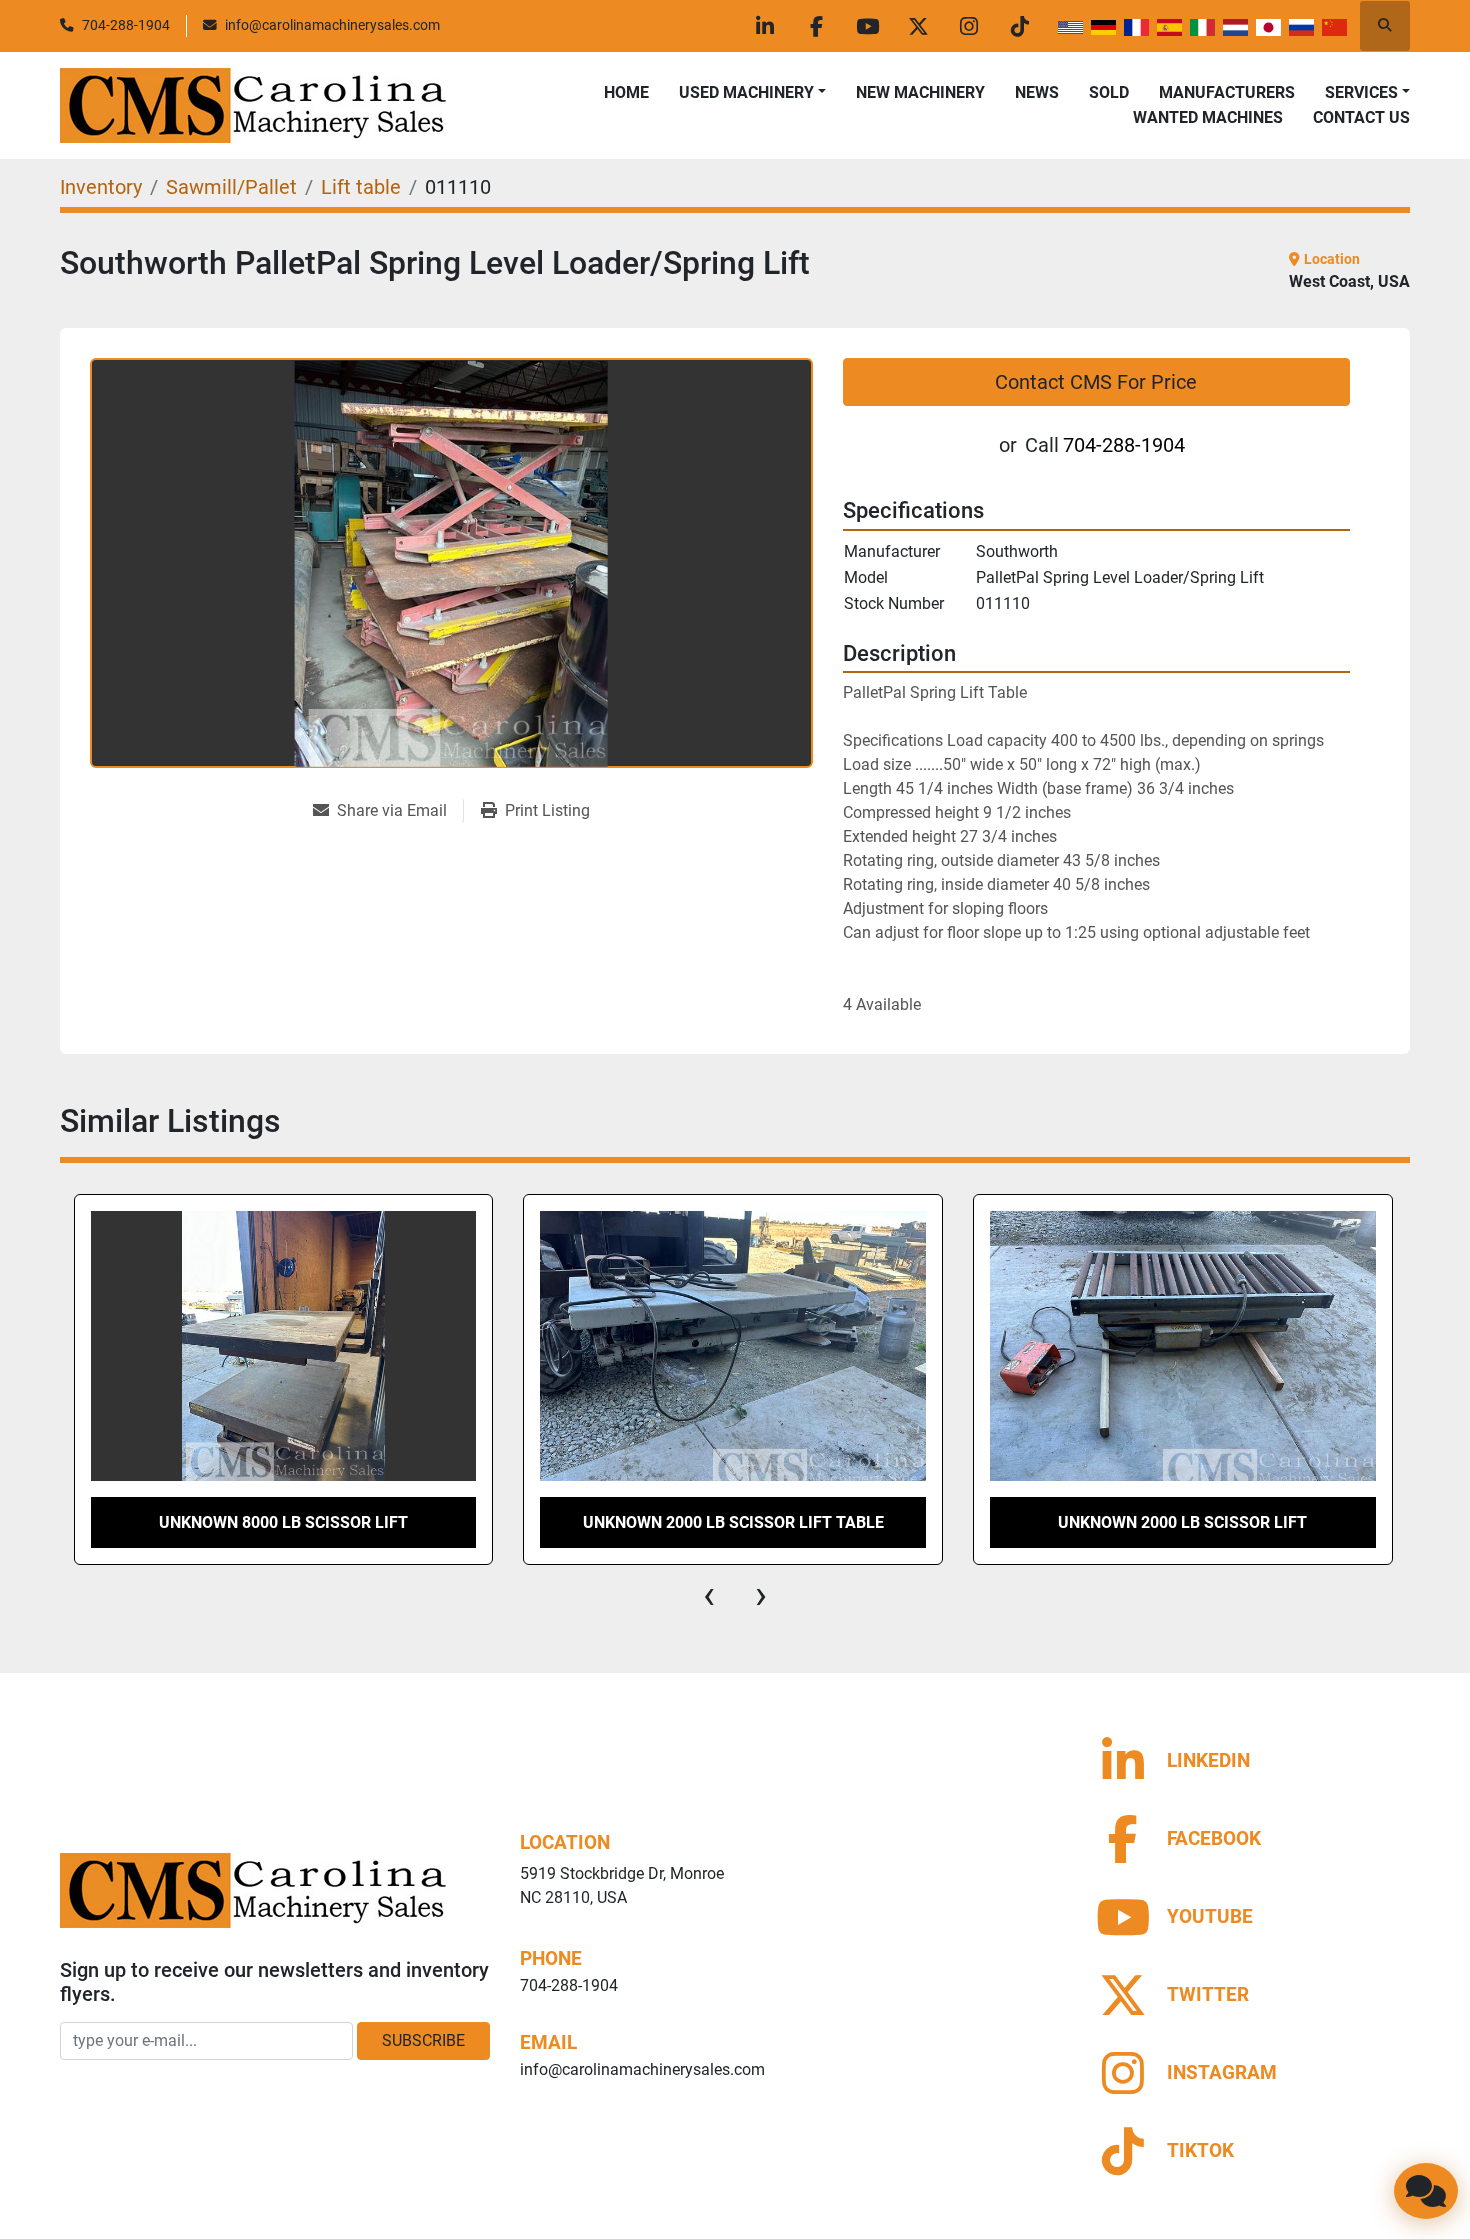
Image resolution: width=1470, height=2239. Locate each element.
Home (626, 92)
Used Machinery (746, 92)
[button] (752, 93)
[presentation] (709, 1595)
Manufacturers (1227, 92)
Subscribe (423, 2040)
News (1037, 92)
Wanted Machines (1208, 117)
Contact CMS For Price (1096, 382)
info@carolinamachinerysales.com (332, 25)
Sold (1109, 92)
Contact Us (1361, 117)
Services (1361, 92)
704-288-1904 (126, 25)
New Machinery (920, 92)
